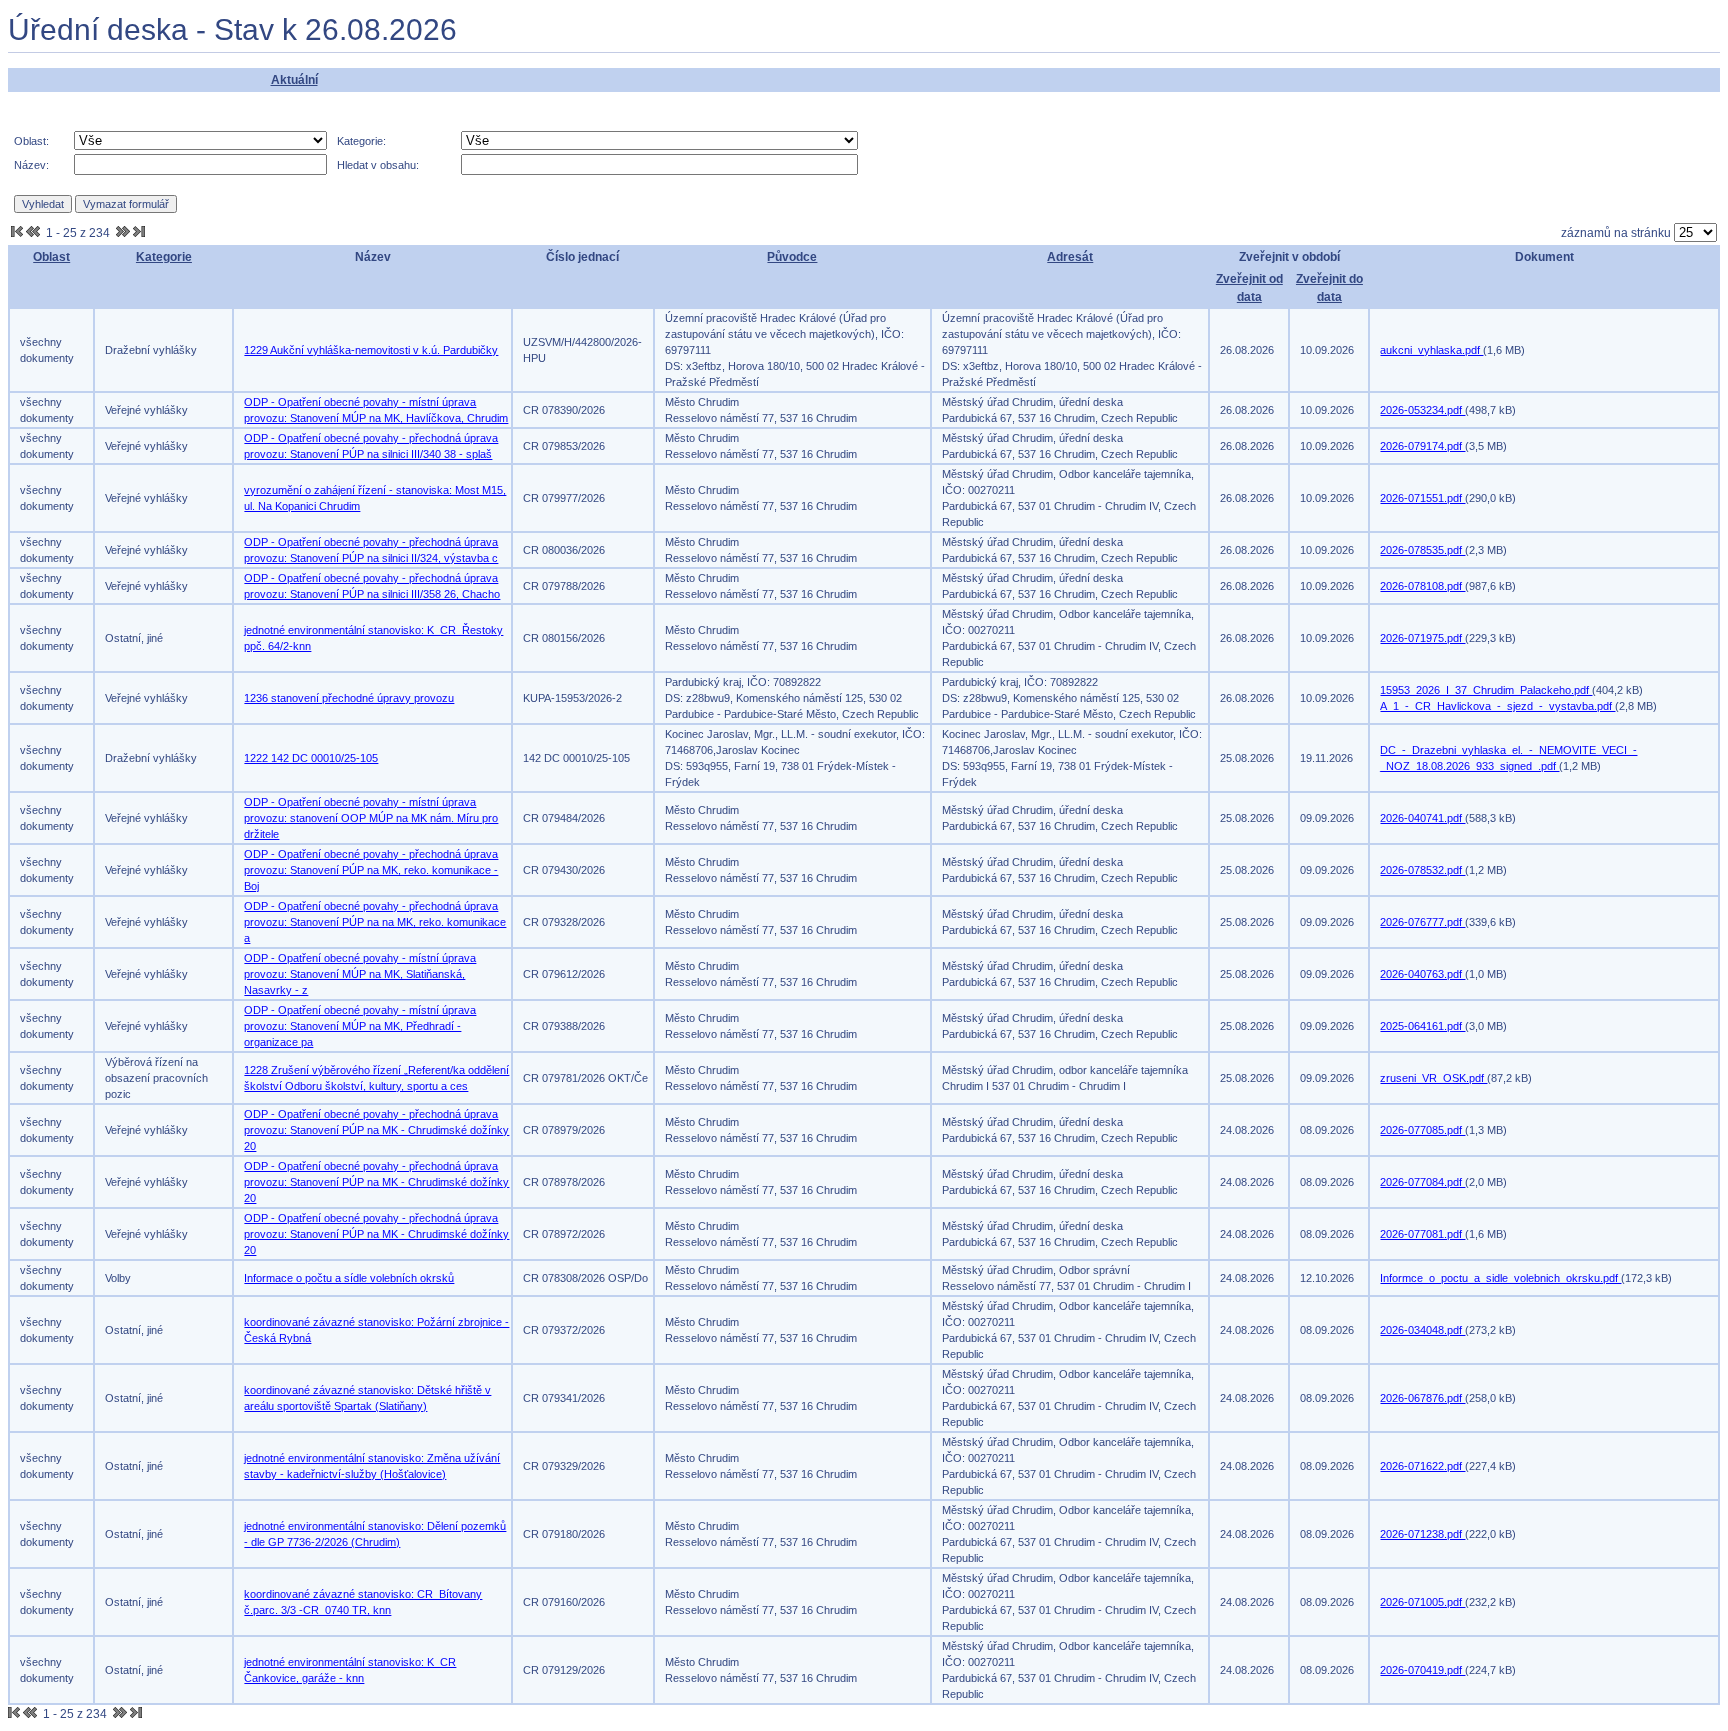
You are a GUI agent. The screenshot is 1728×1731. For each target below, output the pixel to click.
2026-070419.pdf (1422, 1670)
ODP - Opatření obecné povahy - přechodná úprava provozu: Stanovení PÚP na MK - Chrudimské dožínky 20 (376, 1130)
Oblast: (31, 141)
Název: (31, 165)
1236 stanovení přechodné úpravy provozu (349, 698)
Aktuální (294, 80)
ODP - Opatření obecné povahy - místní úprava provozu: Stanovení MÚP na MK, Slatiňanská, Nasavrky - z (360, 974)
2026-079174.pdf (1422, 446)
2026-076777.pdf (1422, 922)
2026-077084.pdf (1422, 1182)
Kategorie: (361, 141)
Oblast (51, 257)
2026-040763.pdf (1422, 974)
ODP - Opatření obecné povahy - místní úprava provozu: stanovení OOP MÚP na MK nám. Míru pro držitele (371, 818)
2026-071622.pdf (1422, 1466)
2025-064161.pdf (1422, 1026)
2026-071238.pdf (1422, 1534)
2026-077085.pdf (1422, 1130)
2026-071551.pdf (1422, 498)
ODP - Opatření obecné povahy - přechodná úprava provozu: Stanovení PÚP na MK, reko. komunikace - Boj (371, 870)
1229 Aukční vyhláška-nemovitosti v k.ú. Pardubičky (371, 350)
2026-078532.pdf (1422, 870)
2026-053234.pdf (1422, 410)
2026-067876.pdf (1422, 1398)
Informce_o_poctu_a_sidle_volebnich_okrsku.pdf (1500, 1278)
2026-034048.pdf (1422, 1330)
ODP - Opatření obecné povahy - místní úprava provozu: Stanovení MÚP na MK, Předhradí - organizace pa (360, 1026)
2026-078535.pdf (1422, 550)
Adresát (1070, 257)
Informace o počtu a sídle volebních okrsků (349, 1278)
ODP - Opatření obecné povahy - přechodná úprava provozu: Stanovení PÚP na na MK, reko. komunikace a (375, 922)
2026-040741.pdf (1422, 818)
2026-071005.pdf (1422, 1602)
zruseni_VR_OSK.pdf (1433, 1078)
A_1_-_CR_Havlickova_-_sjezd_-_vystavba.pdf (1497, 706)
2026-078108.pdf (1422, 586)
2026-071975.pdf (1422, 638)
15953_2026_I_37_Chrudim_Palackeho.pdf (1486, 690)
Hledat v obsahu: (378, 165)
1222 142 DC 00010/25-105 (311, 758)
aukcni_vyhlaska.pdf (1431, 350)
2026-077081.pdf (1422, 1234)
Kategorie (164, 257)
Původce (792, 257)
